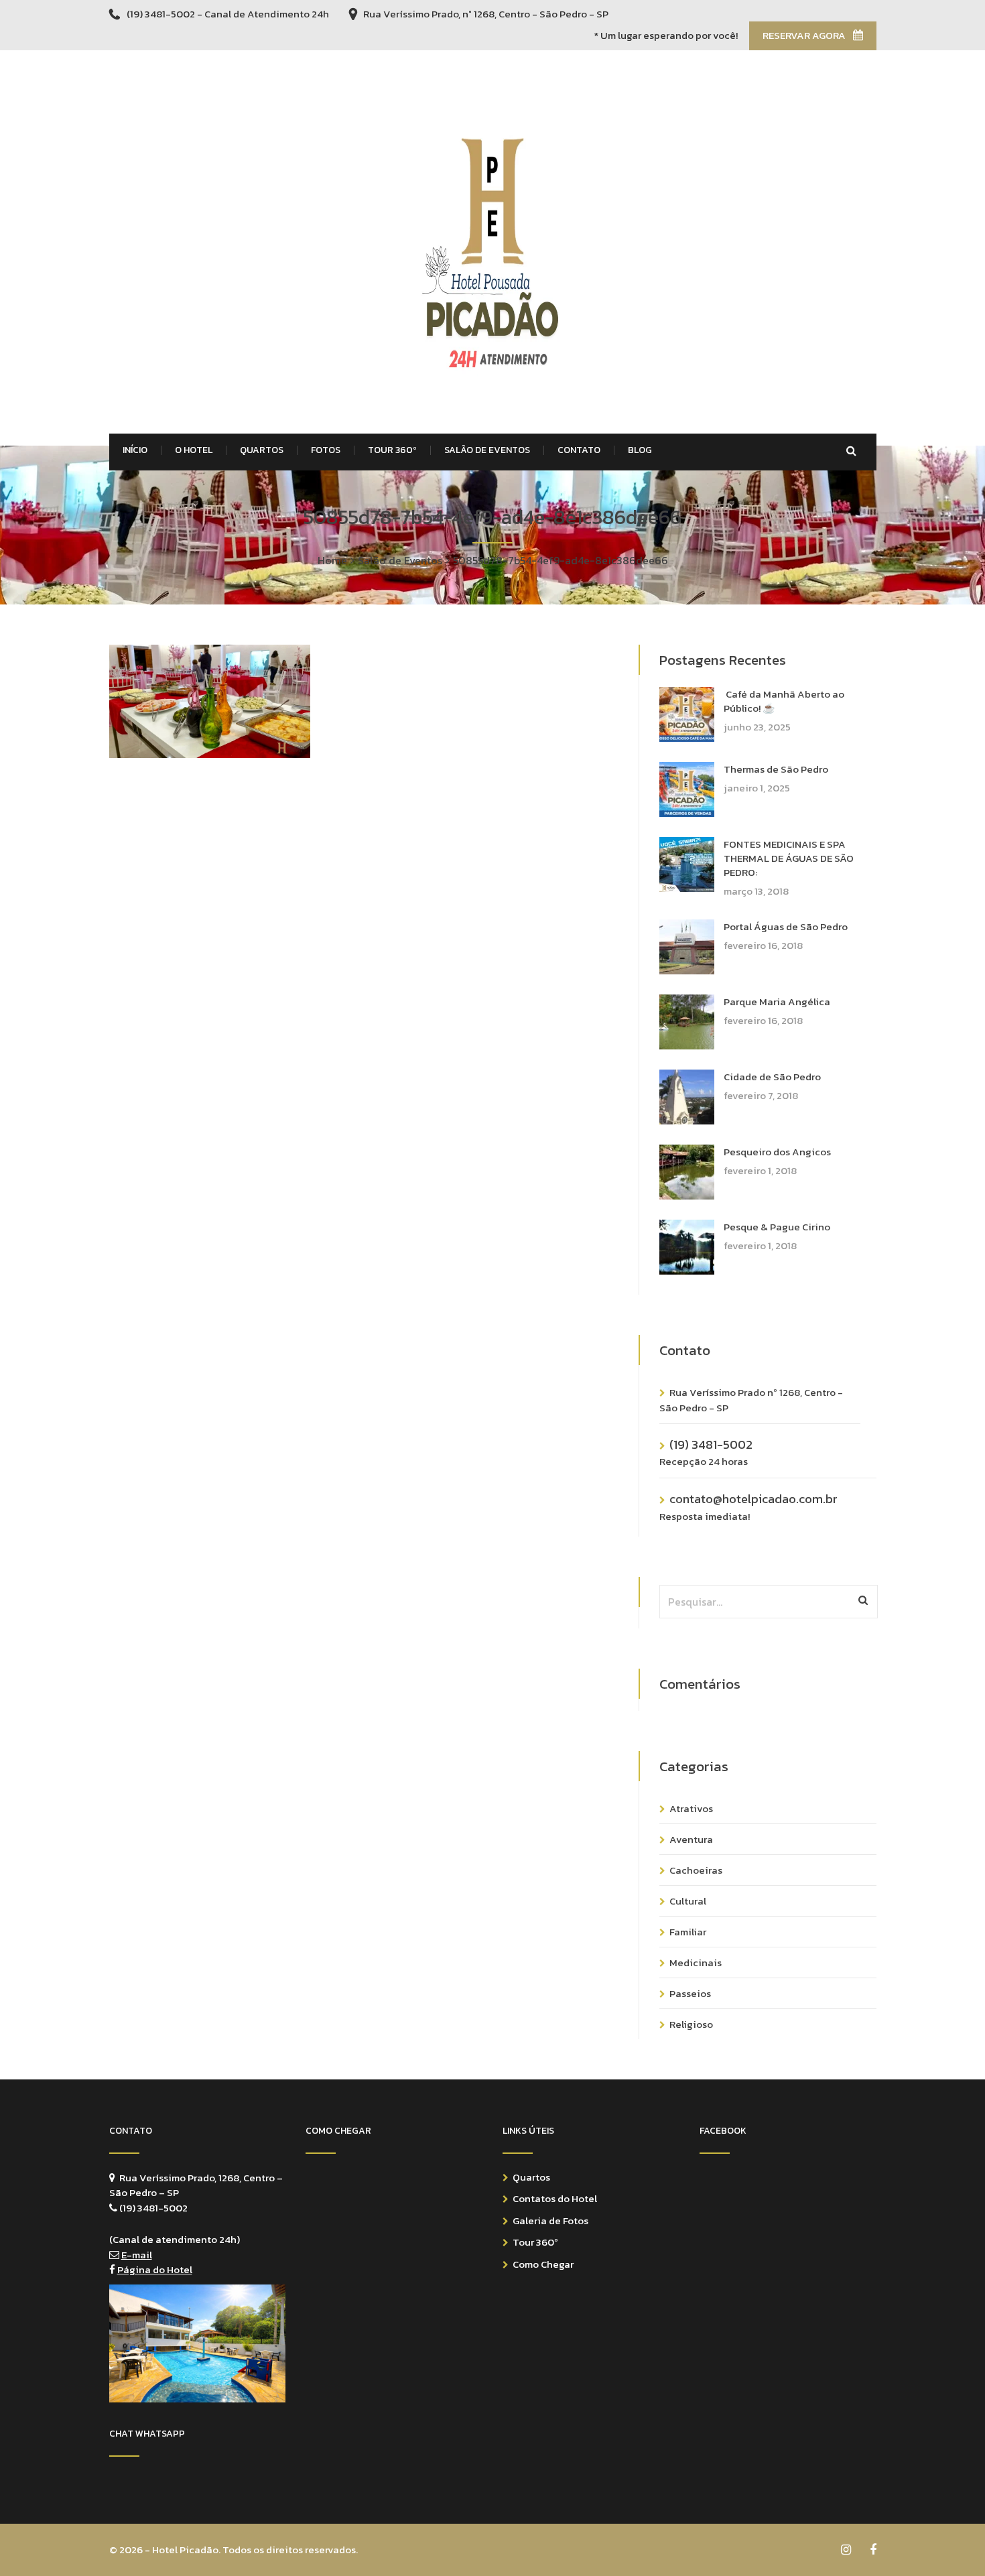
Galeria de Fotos (550, 2220)
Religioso (691, 2024)
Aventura (691, 1839)
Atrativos (691, 1808)
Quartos (531, 2177)
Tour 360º (535, 2242)
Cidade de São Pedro (772, 1077)
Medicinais (696, 1962)
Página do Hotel (155, 2269)
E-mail (137, 2255)
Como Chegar (543, 2264)
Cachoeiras (696, 1870)
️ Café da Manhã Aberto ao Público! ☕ (784, 701)
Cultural (688, 1901)
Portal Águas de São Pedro (786, 926)
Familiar (688, 1932)
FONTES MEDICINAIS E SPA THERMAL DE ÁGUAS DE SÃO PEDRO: (789, 858)
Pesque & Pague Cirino (777, 1227)
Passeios (690, 1993)
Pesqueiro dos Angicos (777, 1152)
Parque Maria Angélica (777, 1002)
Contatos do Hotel (555, 2198)
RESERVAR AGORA (805, 35)
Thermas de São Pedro (776, 769)
